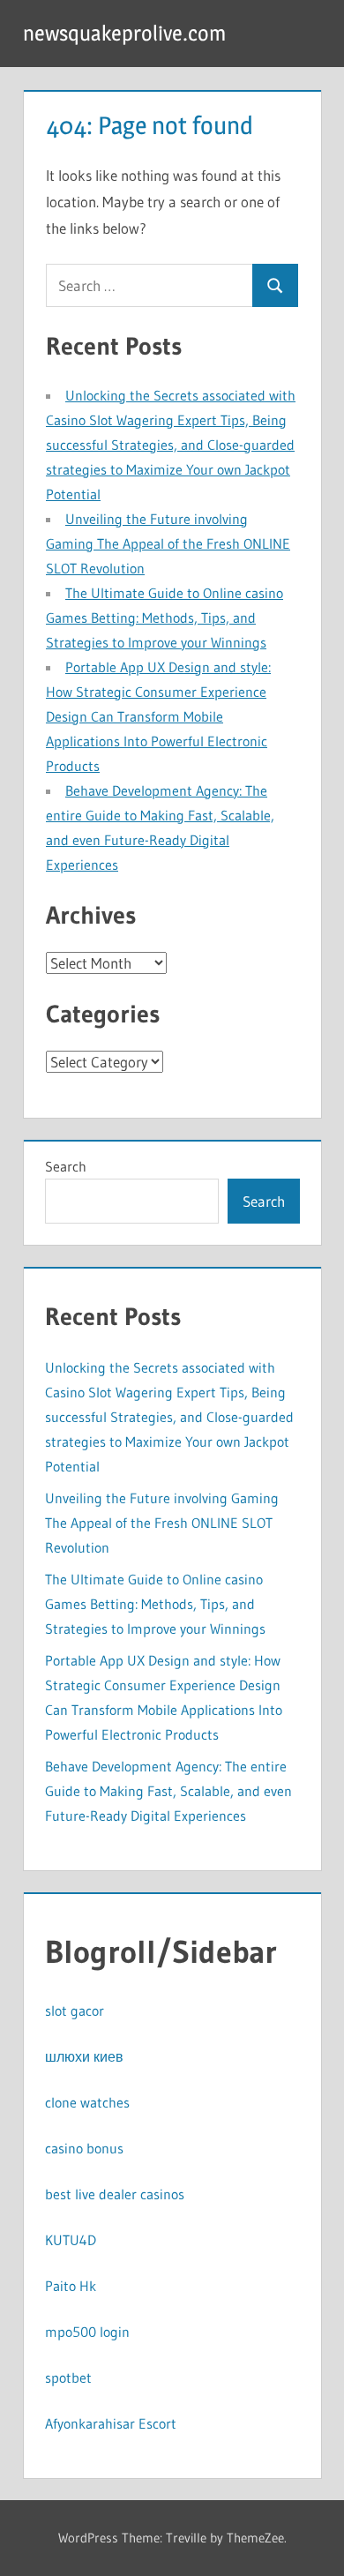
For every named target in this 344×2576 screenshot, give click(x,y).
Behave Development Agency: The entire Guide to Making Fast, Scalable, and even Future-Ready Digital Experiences (168, 1791)
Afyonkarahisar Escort (111, 2423)
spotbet (68, 2378)
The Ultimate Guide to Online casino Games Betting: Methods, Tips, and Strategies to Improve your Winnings (165, 618)
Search (66, 1166)
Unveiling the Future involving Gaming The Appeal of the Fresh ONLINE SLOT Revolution (168, 543)
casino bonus (84, 2148)
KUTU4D (71, 2240)
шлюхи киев (84, 2056)
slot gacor (75, 2011)
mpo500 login (87, 2332)
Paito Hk (71, 2286)
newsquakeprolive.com (124, 33)
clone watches (87, 2102)
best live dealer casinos (115, 2194)
